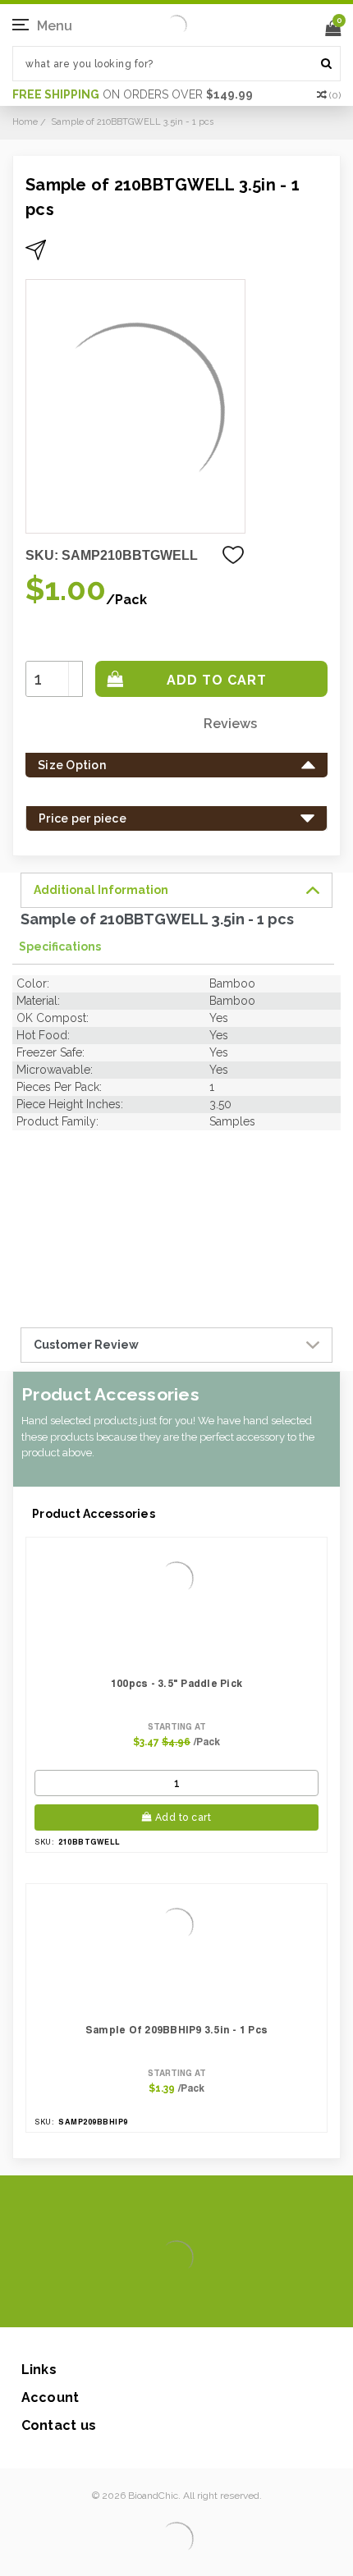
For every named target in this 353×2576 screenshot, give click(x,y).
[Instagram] (174, 2303)
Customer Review (86, 1345)
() (335, 95)
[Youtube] (226, 2303)
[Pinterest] (200, 2303)
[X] (147, 2303)
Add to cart (183, 1817)
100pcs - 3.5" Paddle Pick (176, 1683)
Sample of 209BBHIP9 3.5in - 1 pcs (176, 2030)
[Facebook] (121, 2303)
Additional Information (101, 890)
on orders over (133, 94)
